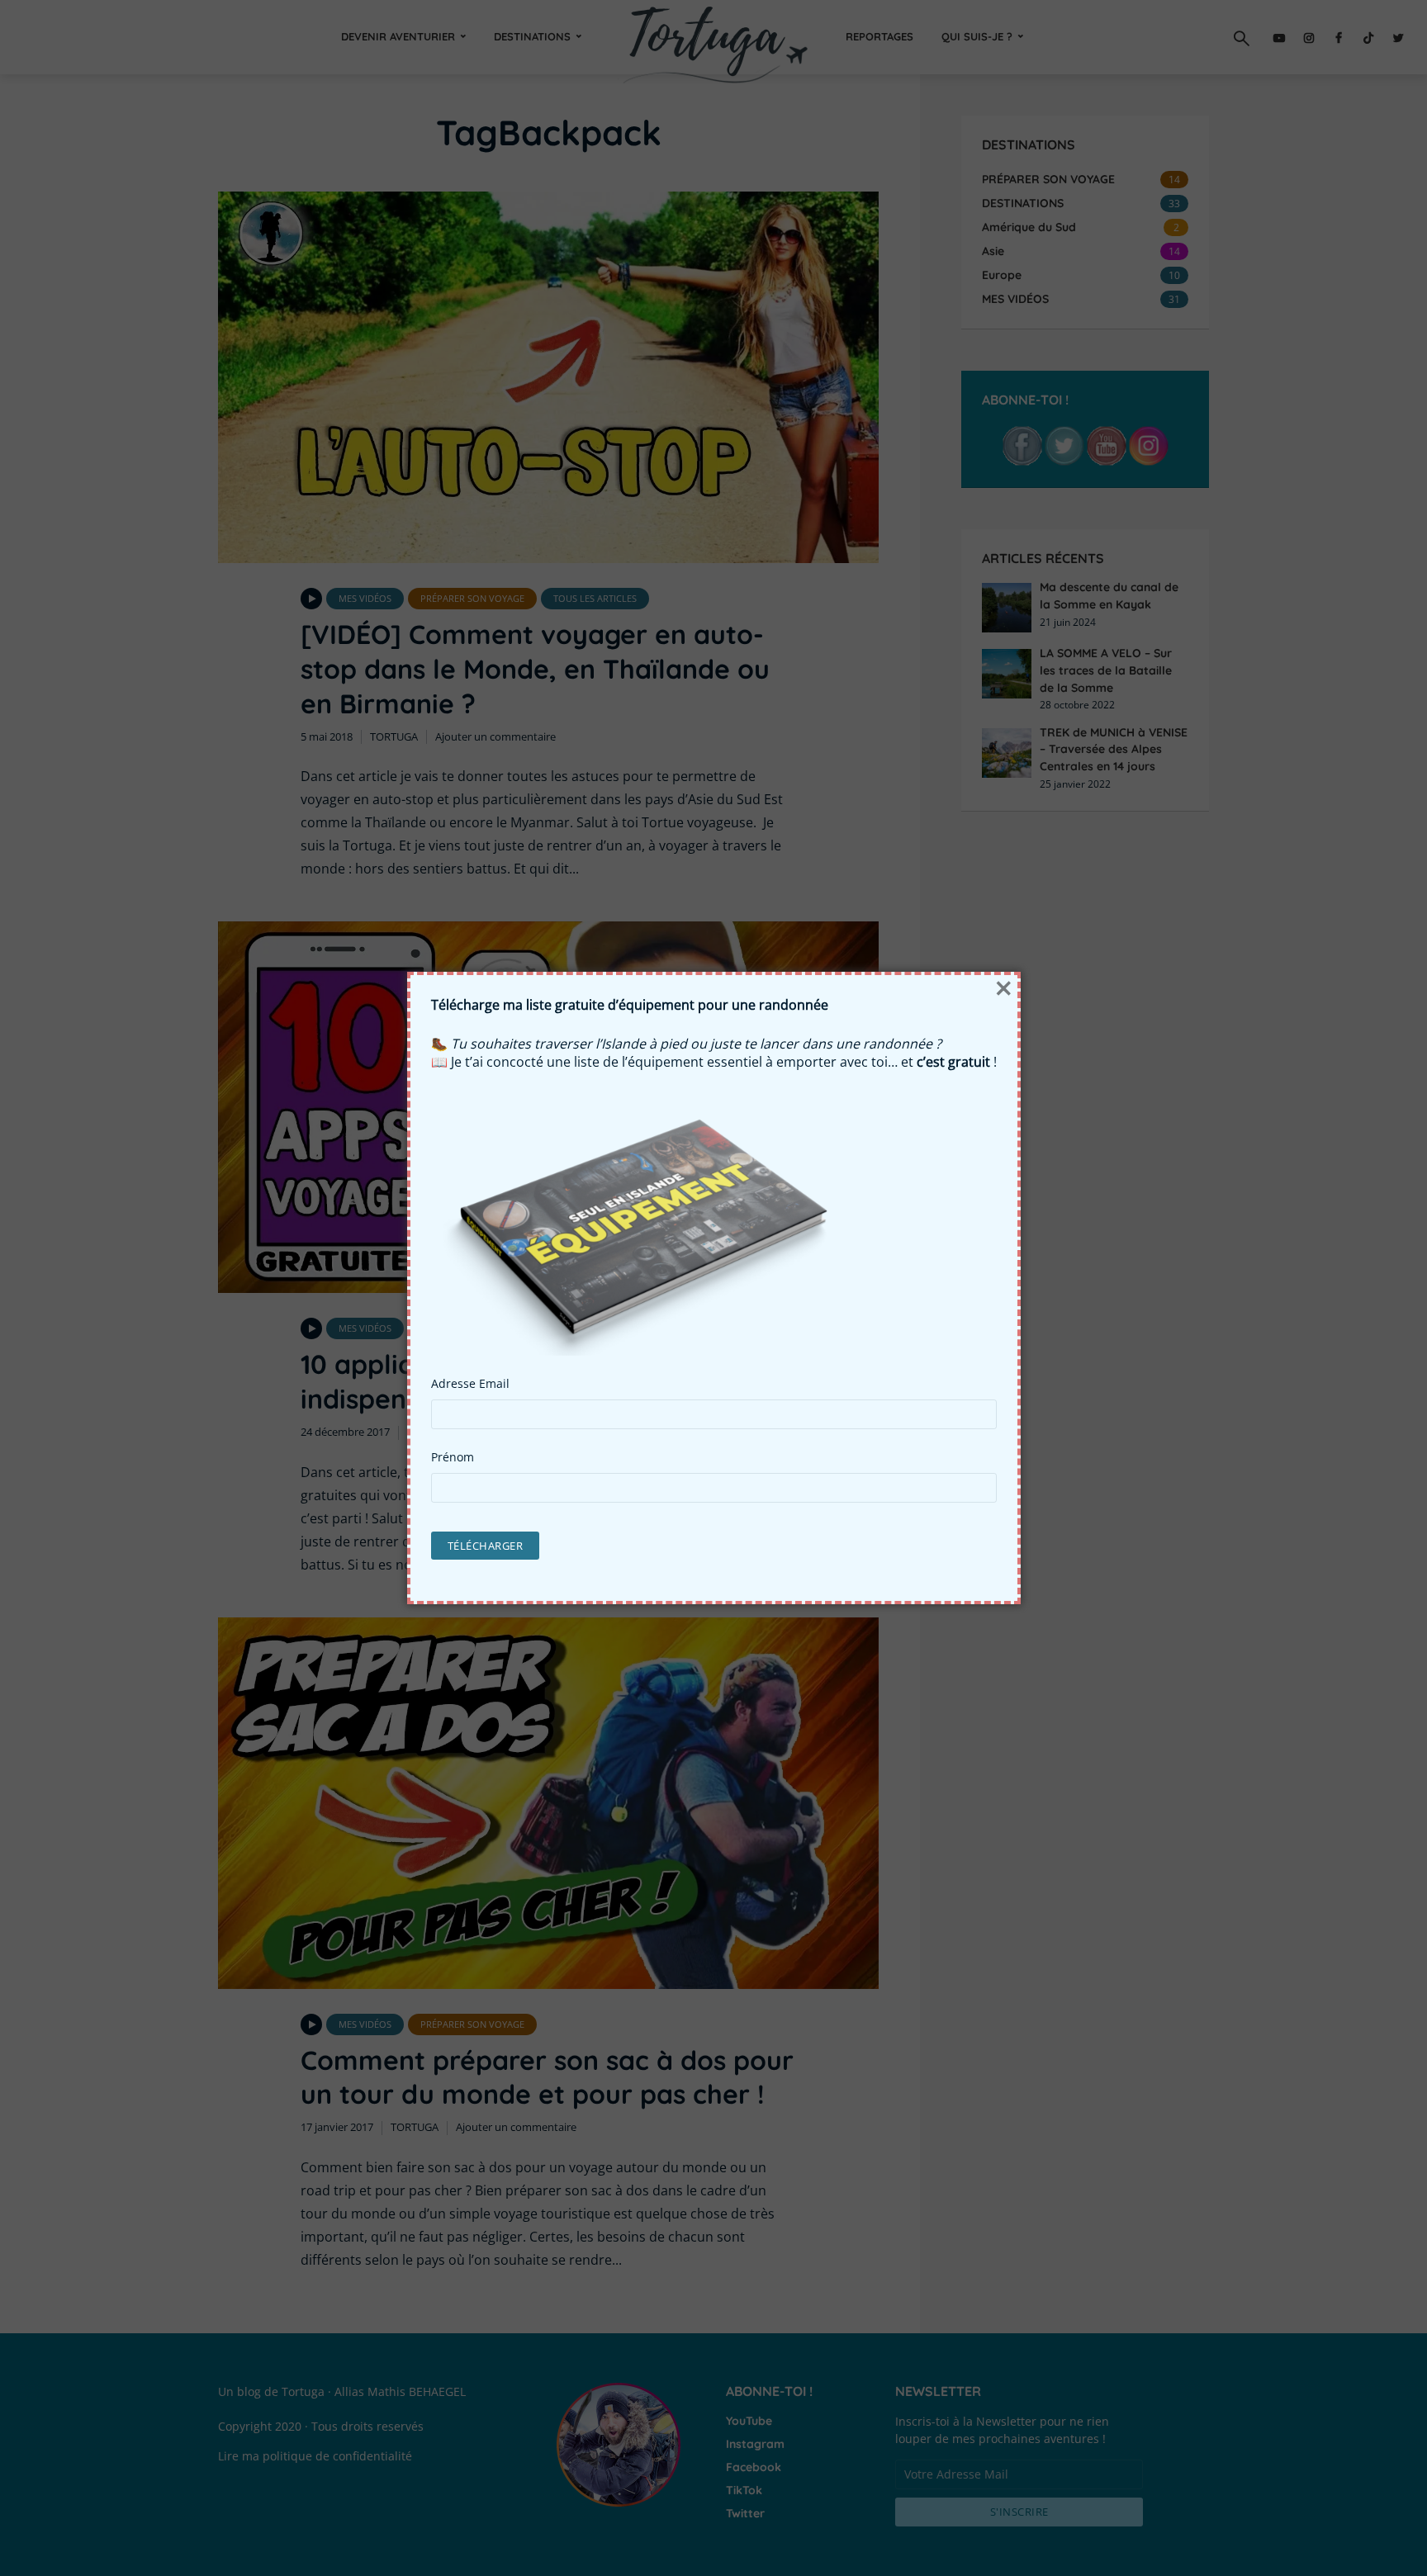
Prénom (453, 1457)
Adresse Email (470, 1384)
